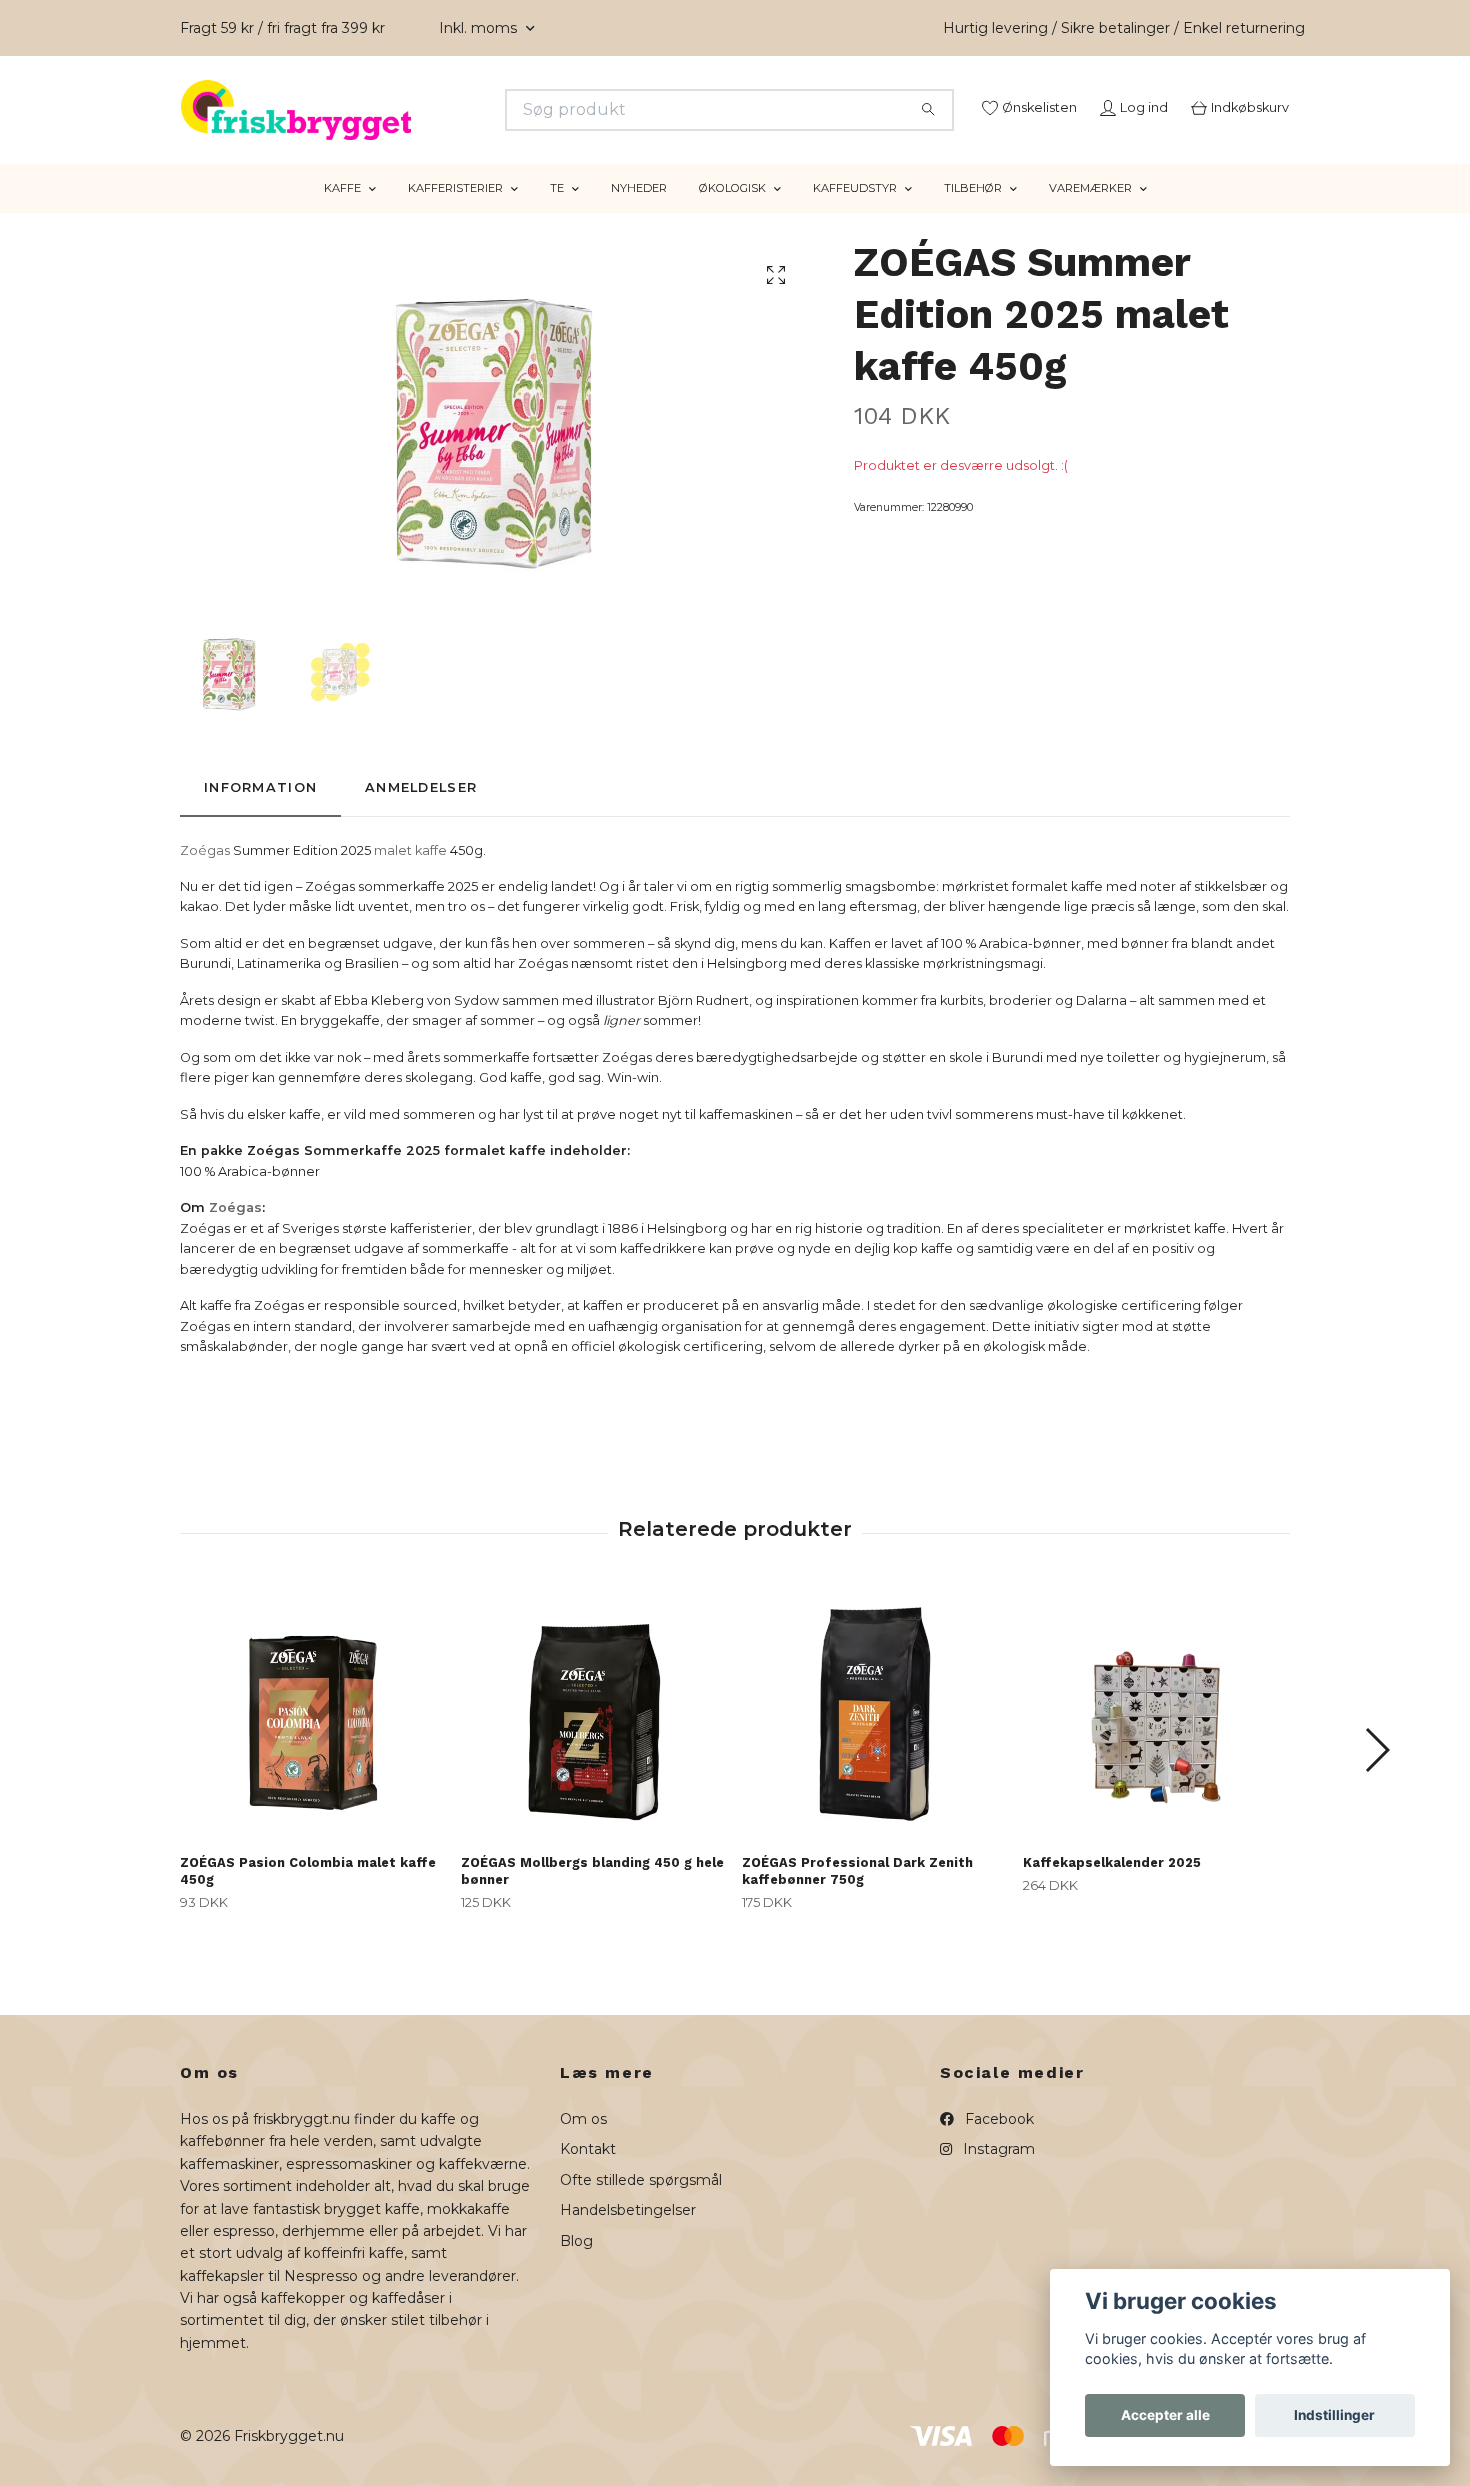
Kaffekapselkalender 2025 (1112, 1887)
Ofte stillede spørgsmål (641, 2204)
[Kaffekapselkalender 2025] (1156, 1739)
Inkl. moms (480, 28)
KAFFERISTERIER (455, 213)
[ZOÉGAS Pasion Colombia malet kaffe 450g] (313, 1739)
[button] (1376, 1775)
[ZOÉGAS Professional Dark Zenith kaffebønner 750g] (875, 1739)
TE (557, 213)
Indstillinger (1334, 2415)
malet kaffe (412, 874)
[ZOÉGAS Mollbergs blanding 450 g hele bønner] (594, 1739)
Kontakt (588, 2174)
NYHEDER (639, 213)
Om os (583, 2144)
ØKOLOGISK (732, 213)
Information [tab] (260, 812)
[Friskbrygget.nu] (458, 110)
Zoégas (205, 874)
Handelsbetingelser (628, 2235)
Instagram (997, 2174)
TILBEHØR (973, 213)
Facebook (997, 2144)
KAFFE (342, 213)
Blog (576, 2265)
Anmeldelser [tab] (421, 812)
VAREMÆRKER (1090, 213)
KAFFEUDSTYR (855, 213)
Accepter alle (1165, 2415)
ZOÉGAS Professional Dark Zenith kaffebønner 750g (857, 1896)
